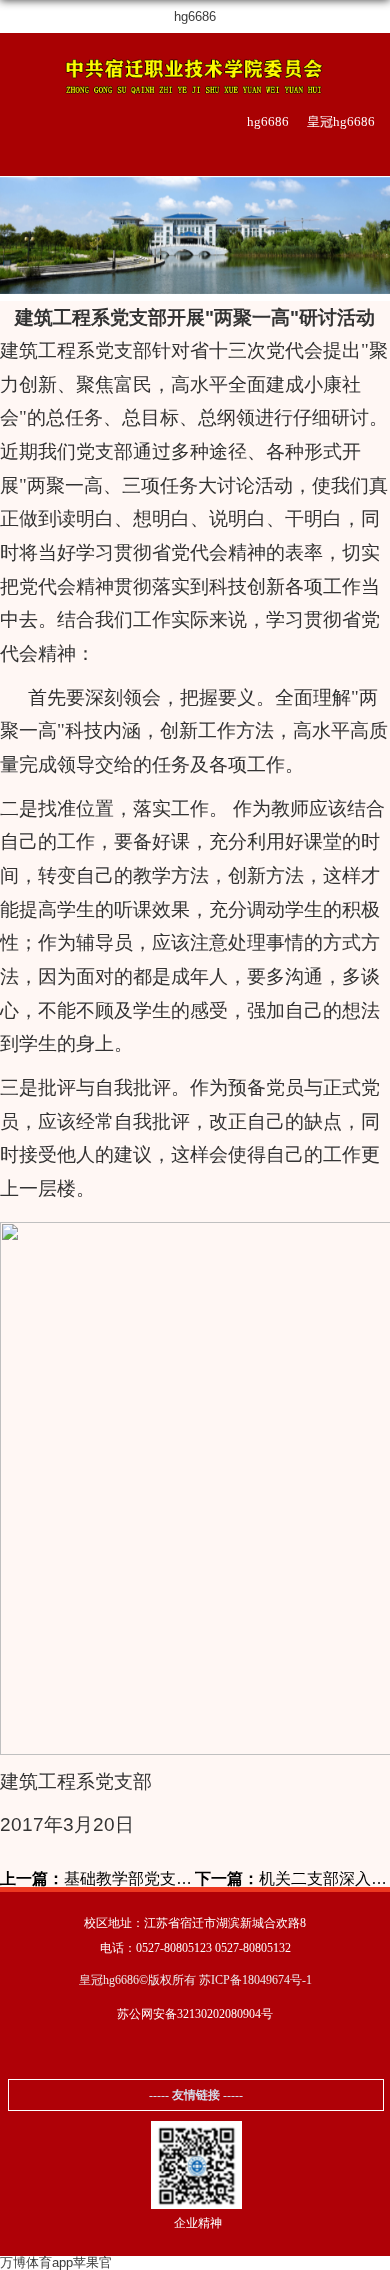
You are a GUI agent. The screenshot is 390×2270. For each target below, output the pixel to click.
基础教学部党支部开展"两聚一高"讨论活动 (97, 1879)
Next (371, 246)
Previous (19, 246)
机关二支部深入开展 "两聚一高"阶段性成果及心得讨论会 (292, 1879)
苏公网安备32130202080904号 (195, 2014)
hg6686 (195, 16)
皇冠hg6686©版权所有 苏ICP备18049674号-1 (195, 1980)
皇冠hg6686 (341, 121)
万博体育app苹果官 (56, 2262)
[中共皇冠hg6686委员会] (195, 74)
